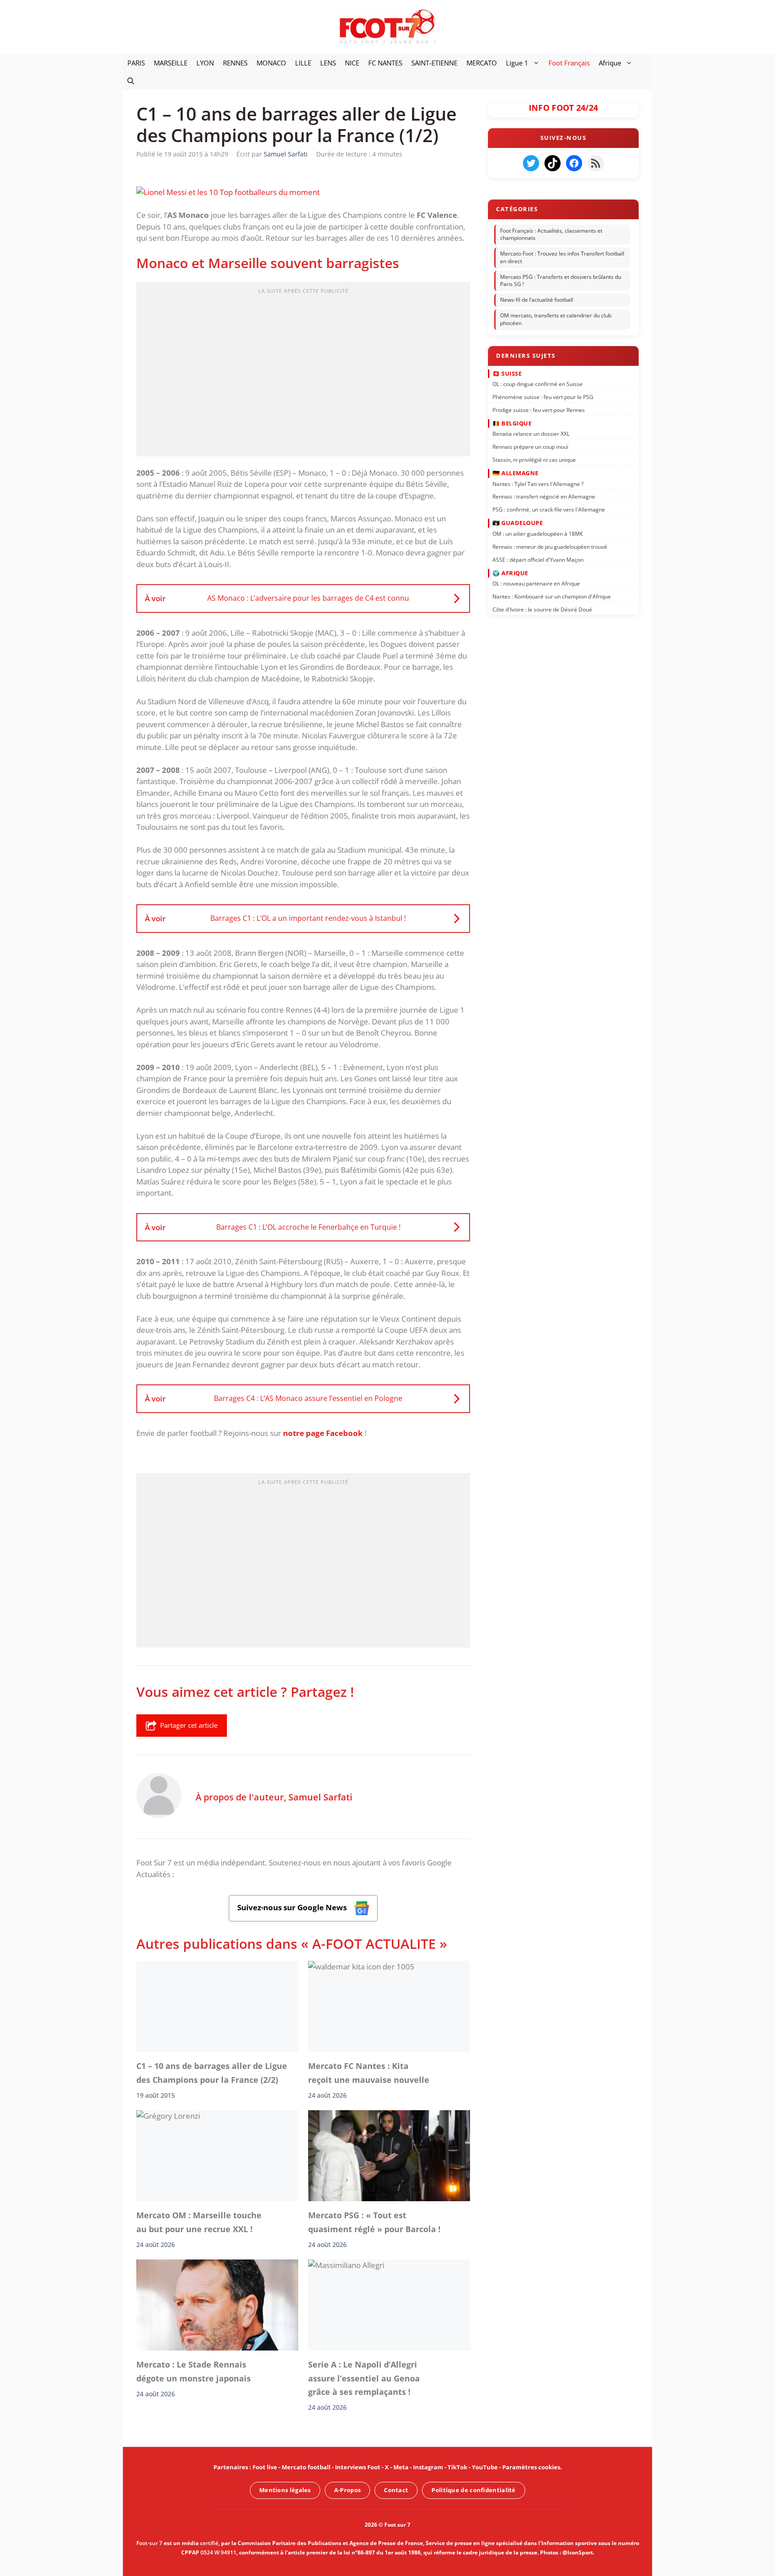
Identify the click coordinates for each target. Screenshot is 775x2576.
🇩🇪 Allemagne (516, 473)
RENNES (235, 63)
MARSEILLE (171, 63)
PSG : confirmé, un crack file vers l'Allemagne (549, 510)
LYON (205, 63)
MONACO (271, 63)
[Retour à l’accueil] (387, 26)
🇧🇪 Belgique (512, 423)
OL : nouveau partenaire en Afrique (536, 583)
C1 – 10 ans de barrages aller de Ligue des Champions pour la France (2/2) (212, 2073)
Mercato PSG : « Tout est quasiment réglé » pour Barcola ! (374, 2222)
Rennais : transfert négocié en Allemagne (544, 497)
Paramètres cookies (531, 2467)
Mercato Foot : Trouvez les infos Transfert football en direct (562, 257)
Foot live (265, 2467)
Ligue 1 (517, 63)
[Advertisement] (303, 372)
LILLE (303, 63)
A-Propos (347, 2490)
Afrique (610, 63)
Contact (396, 2490)
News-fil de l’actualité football (537, 300)
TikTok (457, 2467)
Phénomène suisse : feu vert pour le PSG (543, 397)
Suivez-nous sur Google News (293, 1907)
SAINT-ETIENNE (434, 63)
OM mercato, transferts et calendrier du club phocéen (556, 319)
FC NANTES (385, 63)
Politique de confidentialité (473, 2490)
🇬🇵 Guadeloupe (518, 523)
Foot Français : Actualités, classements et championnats (551, 234)
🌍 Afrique (510, 572)
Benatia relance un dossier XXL (531, 434)
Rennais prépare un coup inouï (530, 447)
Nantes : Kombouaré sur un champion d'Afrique (552, 596)
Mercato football (306, 2467)
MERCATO (482, 63)
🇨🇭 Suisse (507, 373)
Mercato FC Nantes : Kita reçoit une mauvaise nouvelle (371, 2073)
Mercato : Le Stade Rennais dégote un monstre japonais (194, 2371)
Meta (401, 2467)
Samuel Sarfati (320, 1797)
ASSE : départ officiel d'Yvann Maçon (538, 559)
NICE (352, 63)
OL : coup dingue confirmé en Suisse (538, 384)
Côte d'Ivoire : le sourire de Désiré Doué (542, 609)
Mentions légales (285, 2490)
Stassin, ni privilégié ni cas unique (534, 460)
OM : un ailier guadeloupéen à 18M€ (538, 534)
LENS (328, 63)
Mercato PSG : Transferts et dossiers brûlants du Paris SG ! (561, 281)
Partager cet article (189, 1725)
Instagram (428, 2467)
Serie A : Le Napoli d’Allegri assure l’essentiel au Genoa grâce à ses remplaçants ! (364, 2378)
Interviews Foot (358, 2467)
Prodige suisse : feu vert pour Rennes (539, 410)
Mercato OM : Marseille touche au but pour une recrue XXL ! (199, 2222)
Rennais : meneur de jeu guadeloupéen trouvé (550, 546)
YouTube (485, 2467)
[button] (131, 81)
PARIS (136, 63)
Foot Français (569, 63)
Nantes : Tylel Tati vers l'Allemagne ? (538, 484)
